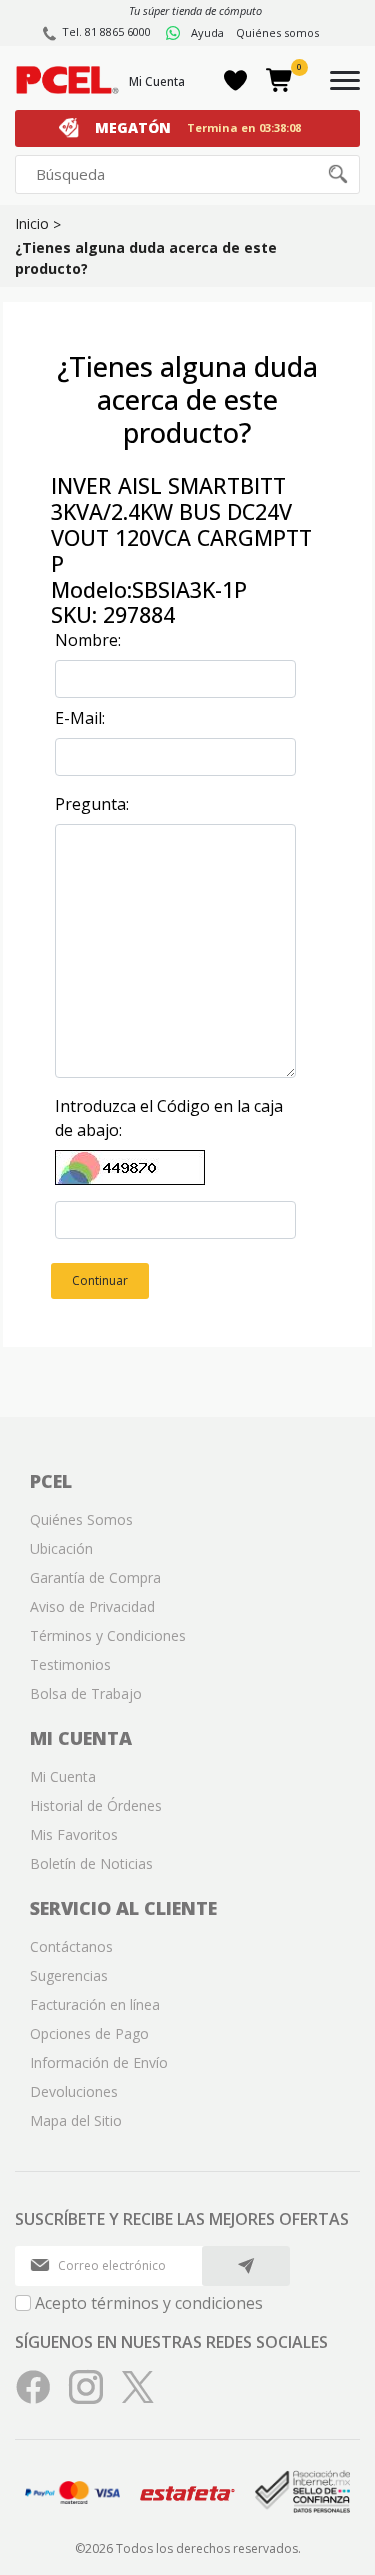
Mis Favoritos (74, 1834)
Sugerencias (69, 1975)
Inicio (32, 223)
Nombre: (88, 640)
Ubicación (61, 1548)
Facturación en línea (95, 2004)
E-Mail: (80, 718)
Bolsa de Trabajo (86, 1693)
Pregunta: (92, 804)
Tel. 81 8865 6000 (106, 31)
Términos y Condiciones (108, 1635)
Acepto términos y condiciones (149, 2303)
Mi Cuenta (157, 81)
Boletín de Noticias (91, 1863)
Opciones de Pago (89, 2033)
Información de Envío (99, 2062)
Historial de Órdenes (96, 1805)
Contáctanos (71, 1946)
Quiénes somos (277, 32)
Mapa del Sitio (76, 2120)
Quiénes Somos (81, 1519)
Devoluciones (74, 2091)
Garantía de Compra (95, 1577)
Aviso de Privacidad (92, 1606)
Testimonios (70, 1664)
